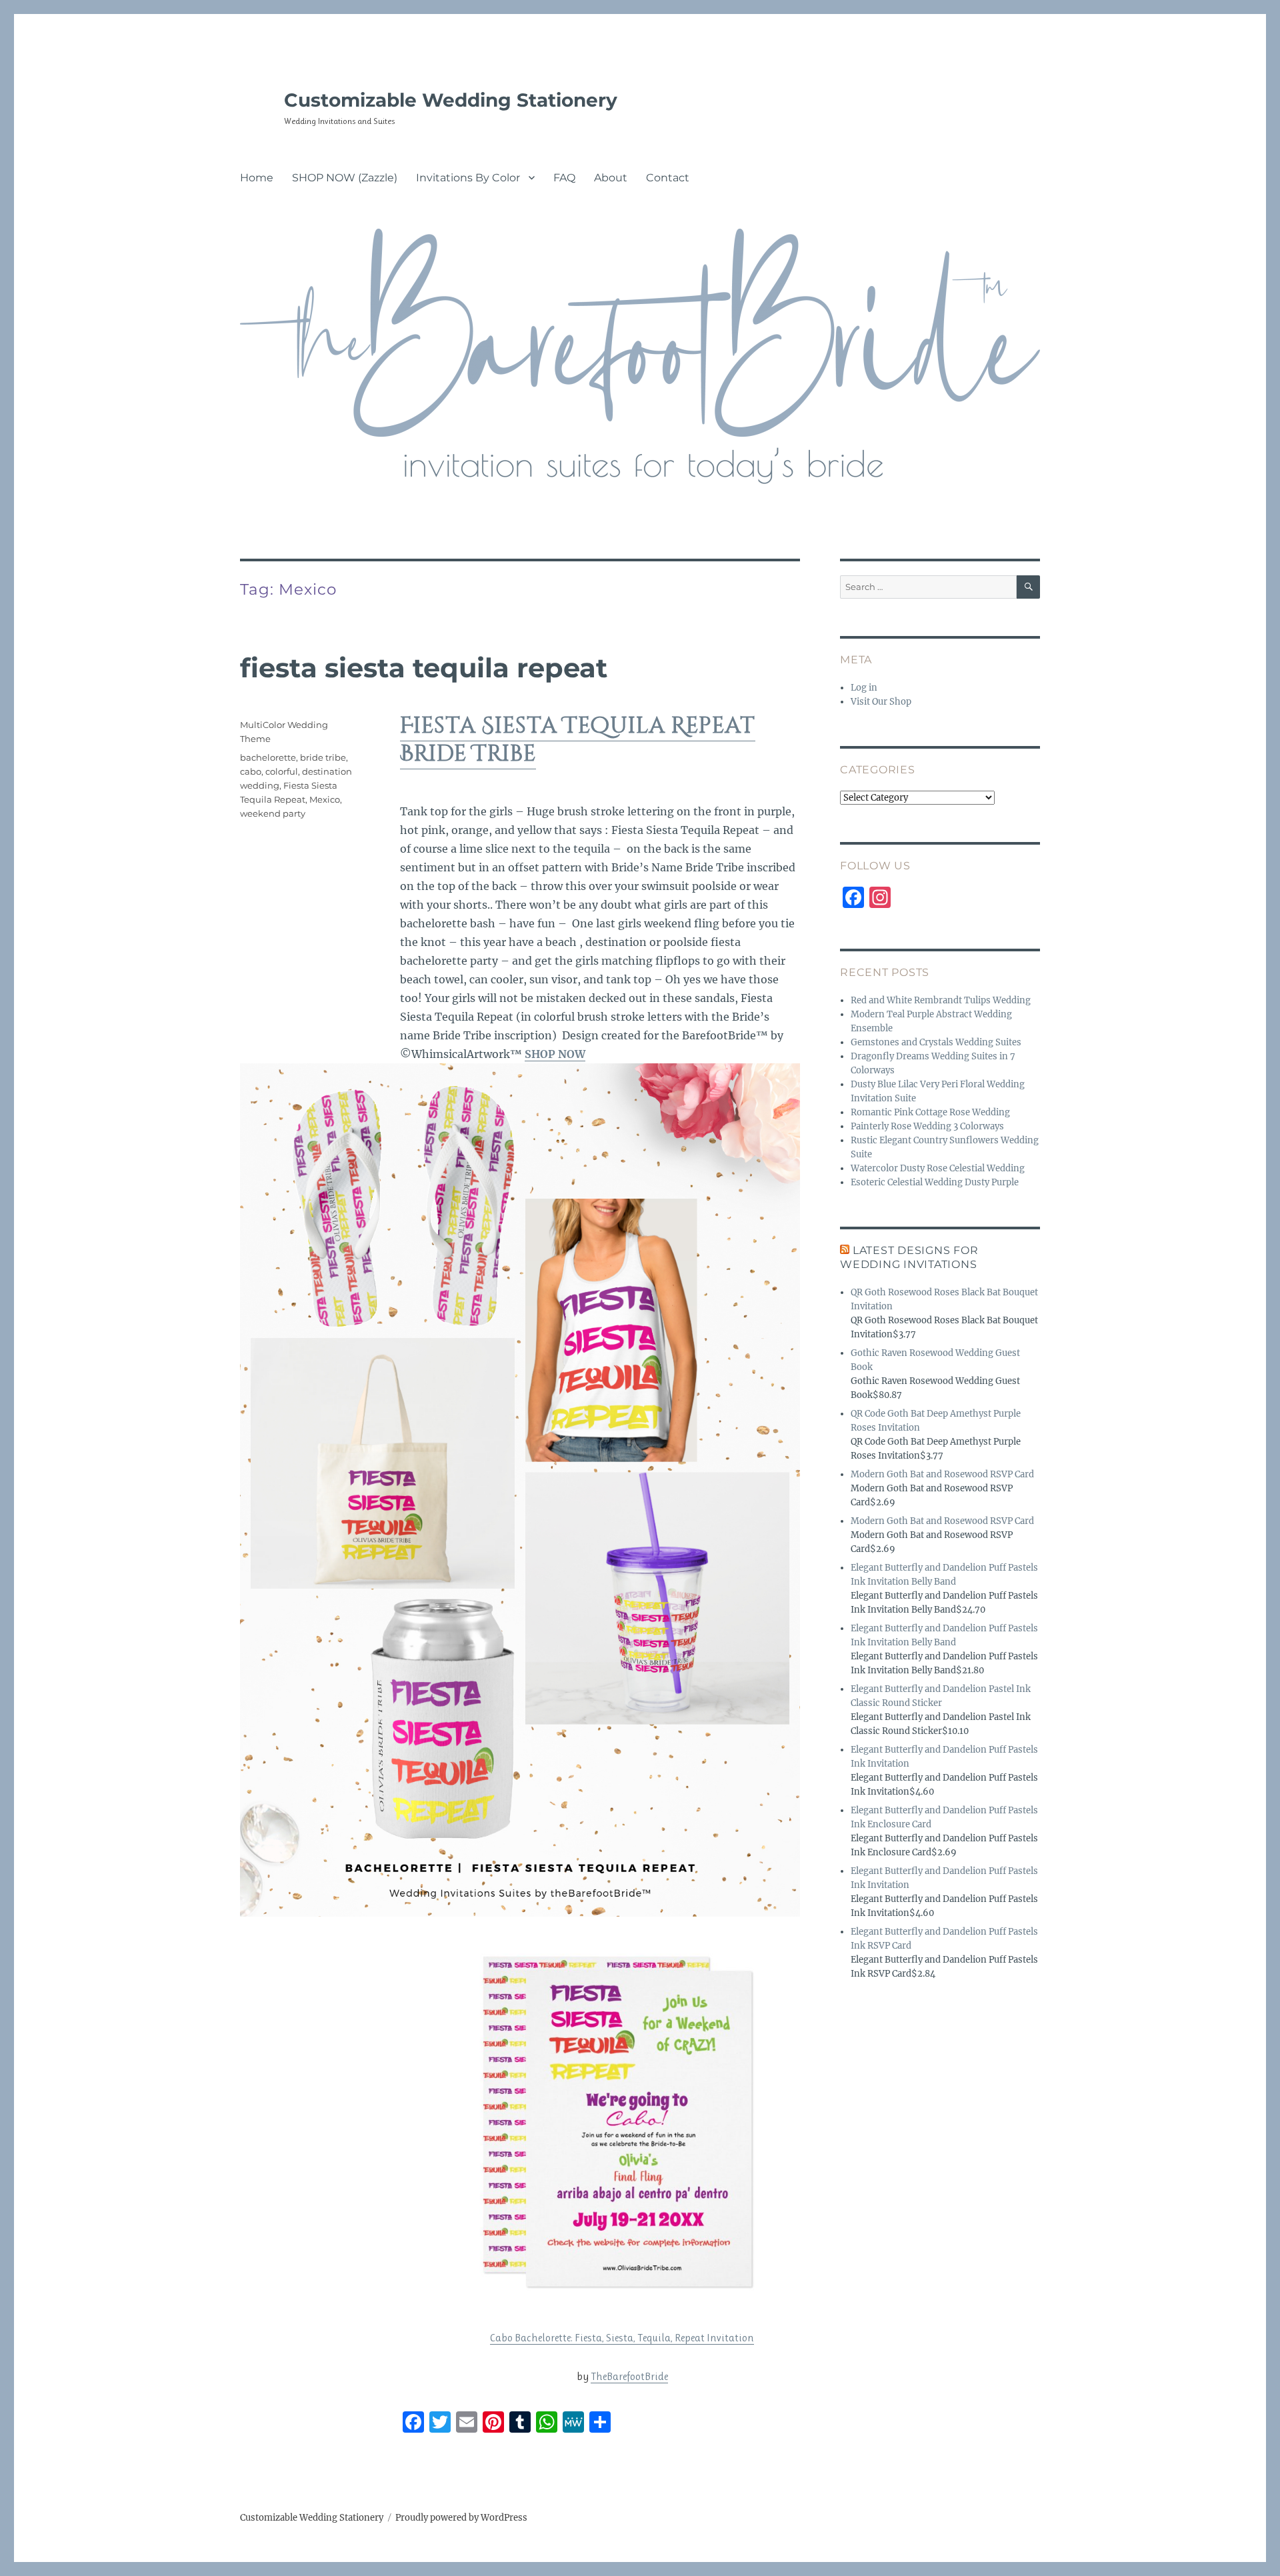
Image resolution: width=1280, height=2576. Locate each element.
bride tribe (323, 757)
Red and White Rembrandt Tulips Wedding (941, 1000)
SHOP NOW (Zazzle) (345, 178)
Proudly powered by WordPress (461, 2518)
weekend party (273, 813)
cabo (251, 771)
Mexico (325, 799)
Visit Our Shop (881, 702)
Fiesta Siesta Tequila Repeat (424, 668)
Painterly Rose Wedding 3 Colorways (927, 1126)
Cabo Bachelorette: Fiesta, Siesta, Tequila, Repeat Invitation (622, 2338)
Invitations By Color (468, 178)
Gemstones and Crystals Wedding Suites (936, 1042)
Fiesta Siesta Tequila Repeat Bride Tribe (578, 740)
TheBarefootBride (629, 2376)
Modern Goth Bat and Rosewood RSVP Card (942, 1474)
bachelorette (268, 757)
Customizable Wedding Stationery (451, 100)
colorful (282, 771)
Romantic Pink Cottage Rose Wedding (930, 1112)
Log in (864, 688)
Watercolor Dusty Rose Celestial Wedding (938, 1168)
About (611, 178)
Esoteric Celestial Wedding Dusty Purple (935, 1182)
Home (257, 178)
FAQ (564, 178)
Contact (668, 178)
